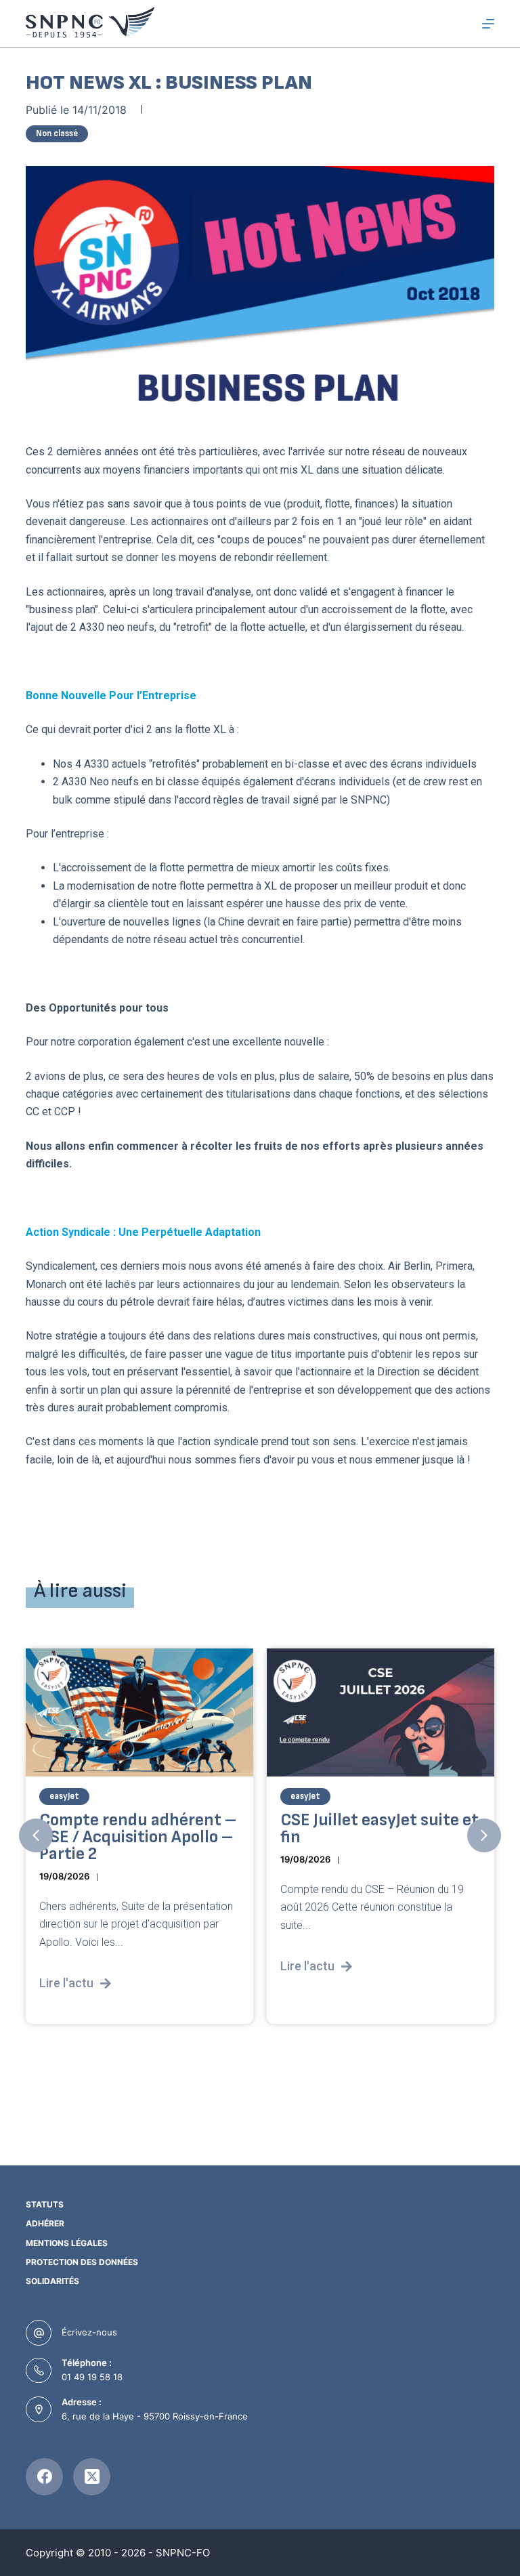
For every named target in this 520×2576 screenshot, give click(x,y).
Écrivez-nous (89, 2332)
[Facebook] (44, 2477)
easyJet (64, 1796)
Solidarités (52, 2281)
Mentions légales (67, 2243)
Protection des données (82, 2262)
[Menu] (488, 24)
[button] (36, 1835)
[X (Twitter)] (92, 2477)
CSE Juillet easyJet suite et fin (380, 1829)
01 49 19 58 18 (92, 2377)
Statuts (45, 2204)
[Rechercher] (463, 24)
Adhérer (45, 2223)
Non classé (57, 133)
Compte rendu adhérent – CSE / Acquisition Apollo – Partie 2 (138, 1837)
